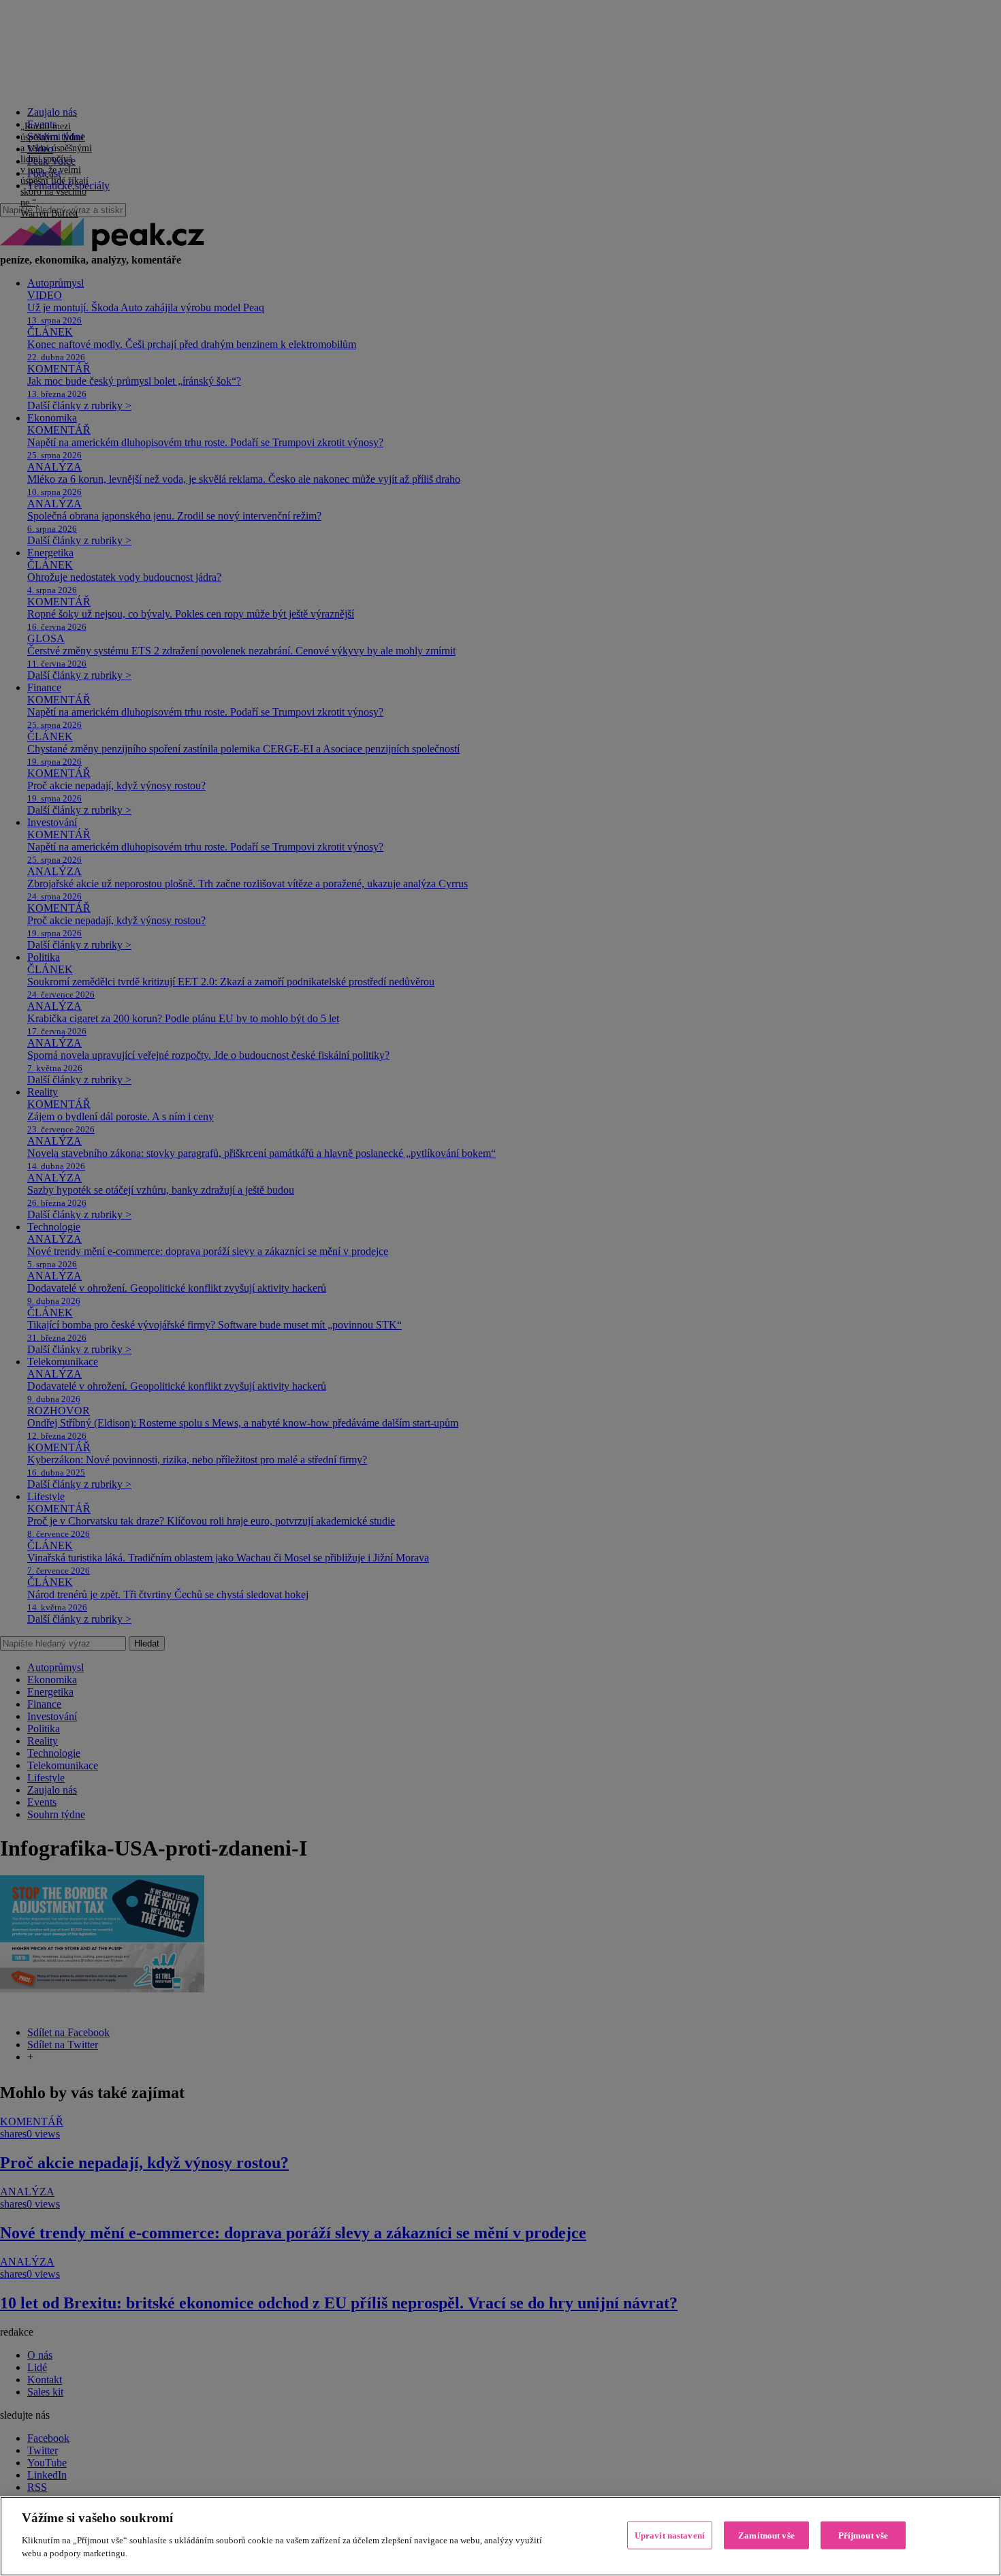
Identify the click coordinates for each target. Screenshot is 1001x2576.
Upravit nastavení (670, 2535)
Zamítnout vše (766, 2535)
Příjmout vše (863, 2535)
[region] (500, 2536)
